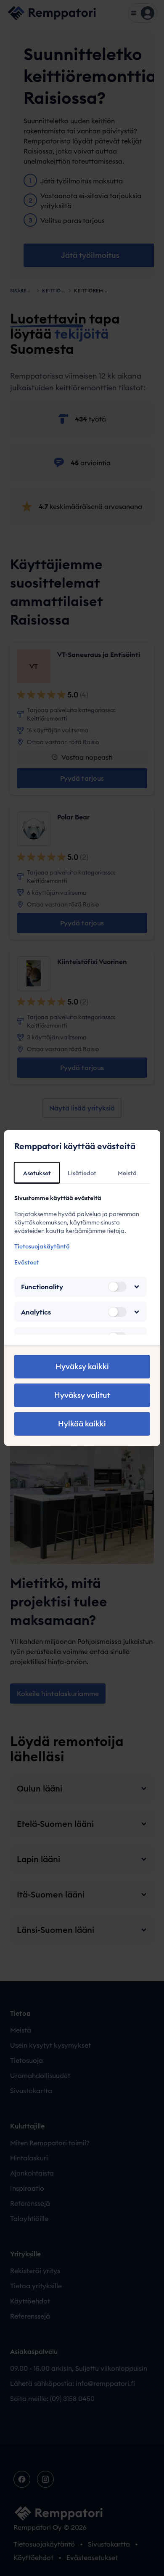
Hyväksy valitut (82, 1395)
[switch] (117, 1287)
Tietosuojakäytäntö (42, 1246)
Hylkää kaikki (82, 1424)
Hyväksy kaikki (82, 1366)
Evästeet (27, 1262)
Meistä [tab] (127, 1173)
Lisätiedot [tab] (82, 1173)
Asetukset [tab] (37, 1173)
